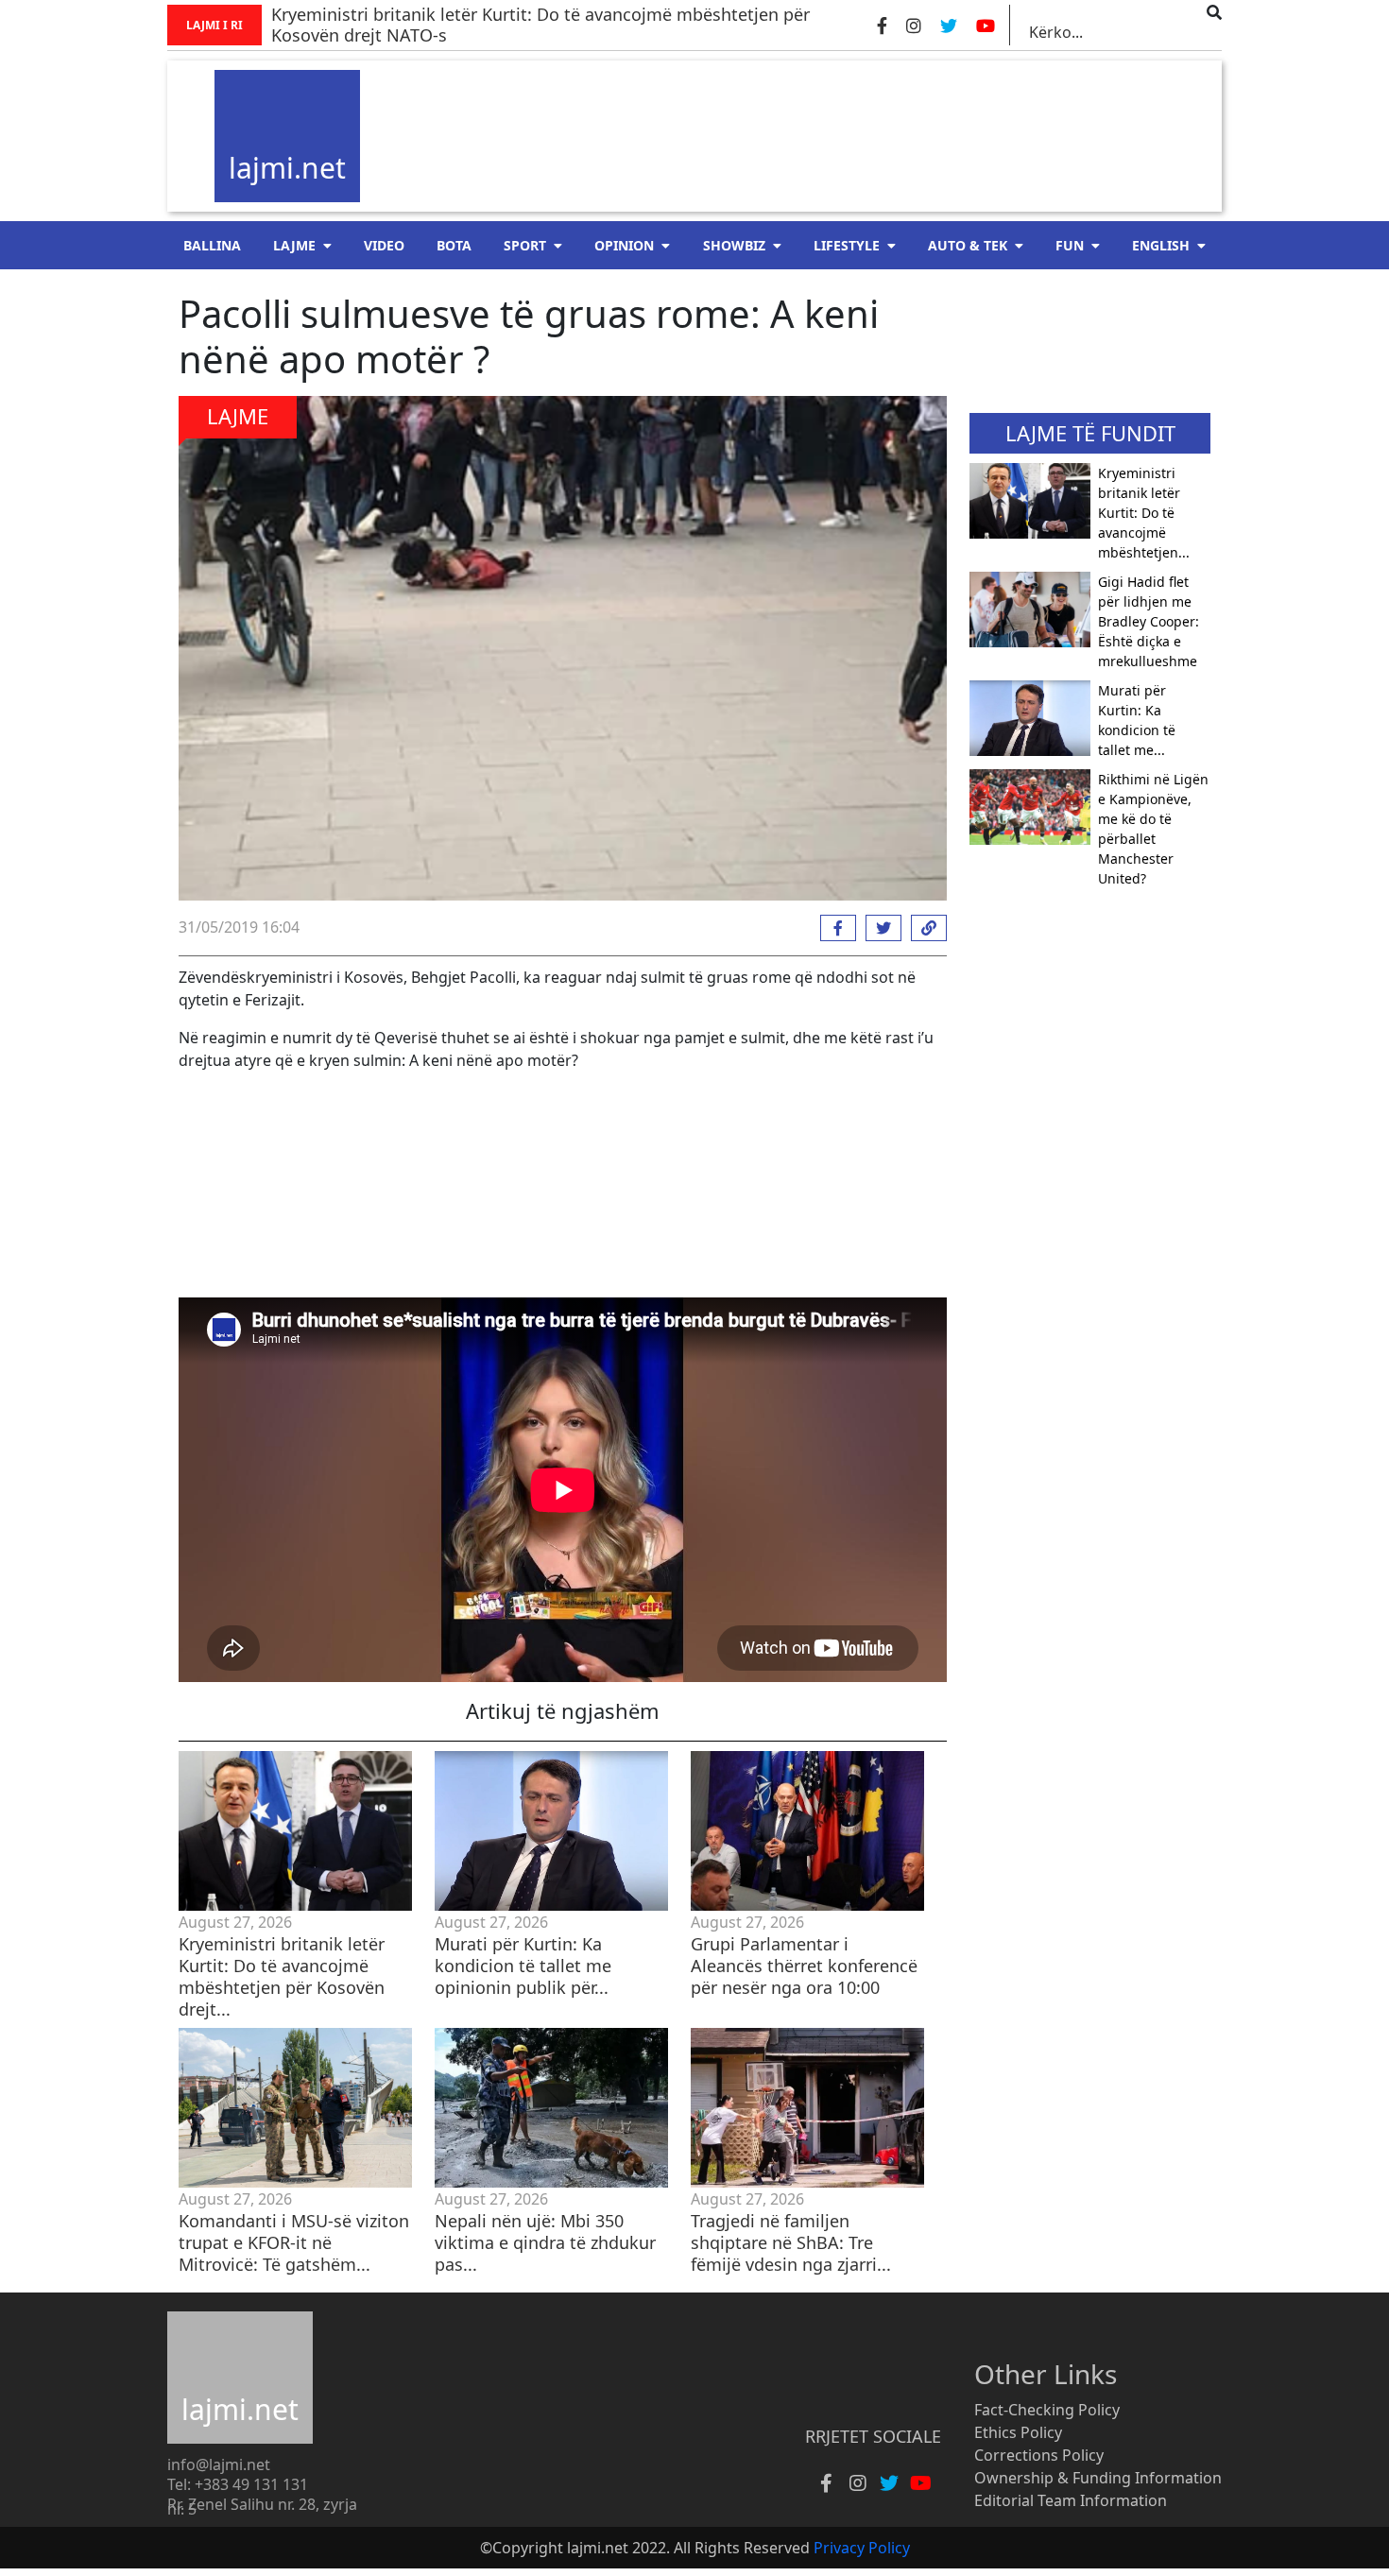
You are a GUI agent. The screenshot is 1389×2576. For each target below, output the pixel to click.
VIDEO (384, 245)
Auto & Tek (968, 245)
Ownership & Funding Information (1098, 2478)
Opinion (624, 245)
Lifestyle (847, 245)
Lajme (294, 245)
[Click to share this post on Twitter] (879, 928)
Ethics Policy (1018, 2432)
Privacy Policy (862, 2548)
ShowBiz (734, 245)
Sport (525, 245)
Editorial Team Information (1071, 2500)
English (1161, 245)
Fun (1070, 245)
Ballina (212, 245)
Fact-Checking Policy (1047, 2410)
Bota (454, 245)
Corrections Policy (1039, 2455)
